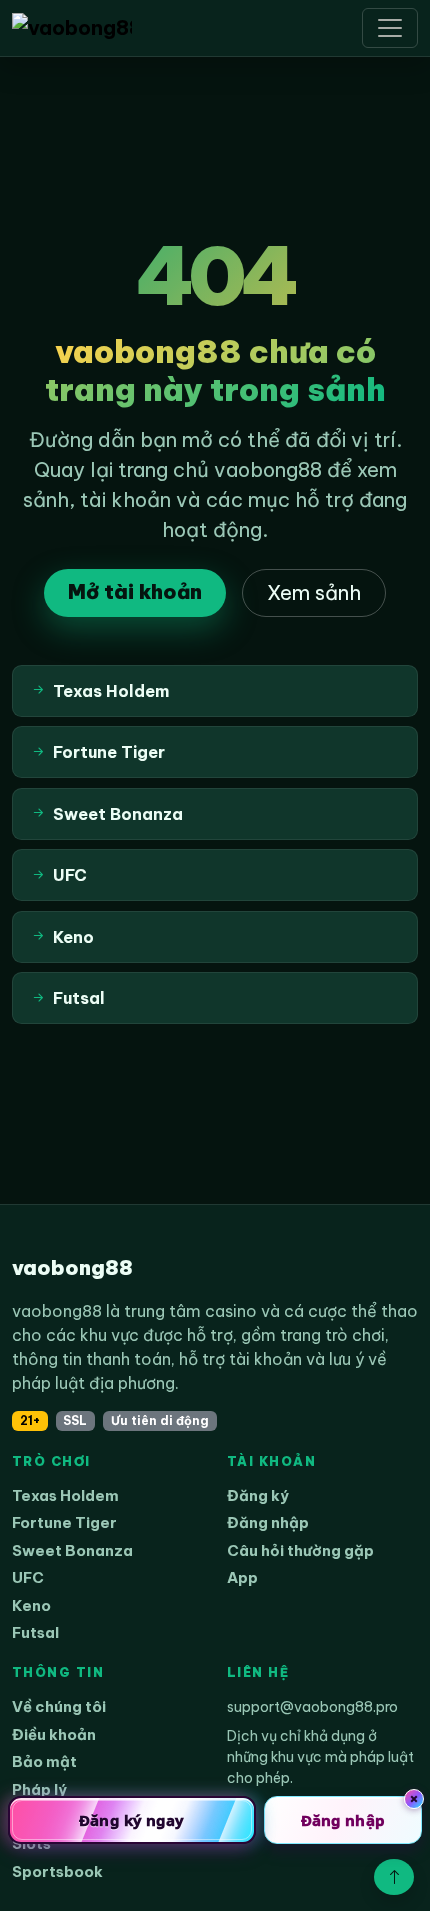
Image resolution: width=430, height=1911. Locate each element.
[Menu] (390, 28)
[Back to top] (394, 1877)
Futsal (35, 1632)
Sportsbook (57, 1871)
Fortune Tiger (64, 1522)
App (242, 1577)
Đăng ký (258, 1495)
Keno (31, 1605)
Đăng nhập (268, 1522)
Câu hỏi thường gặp (300, 1550)
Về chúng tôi (59, 1706)
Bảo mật (44, 1761)
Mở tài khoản (135, 591)
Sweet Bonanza (72, 1550)
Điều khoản (54, 1734)
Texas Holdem (65, 1495)
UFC (28, 1577)
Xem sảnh (314, 592)
